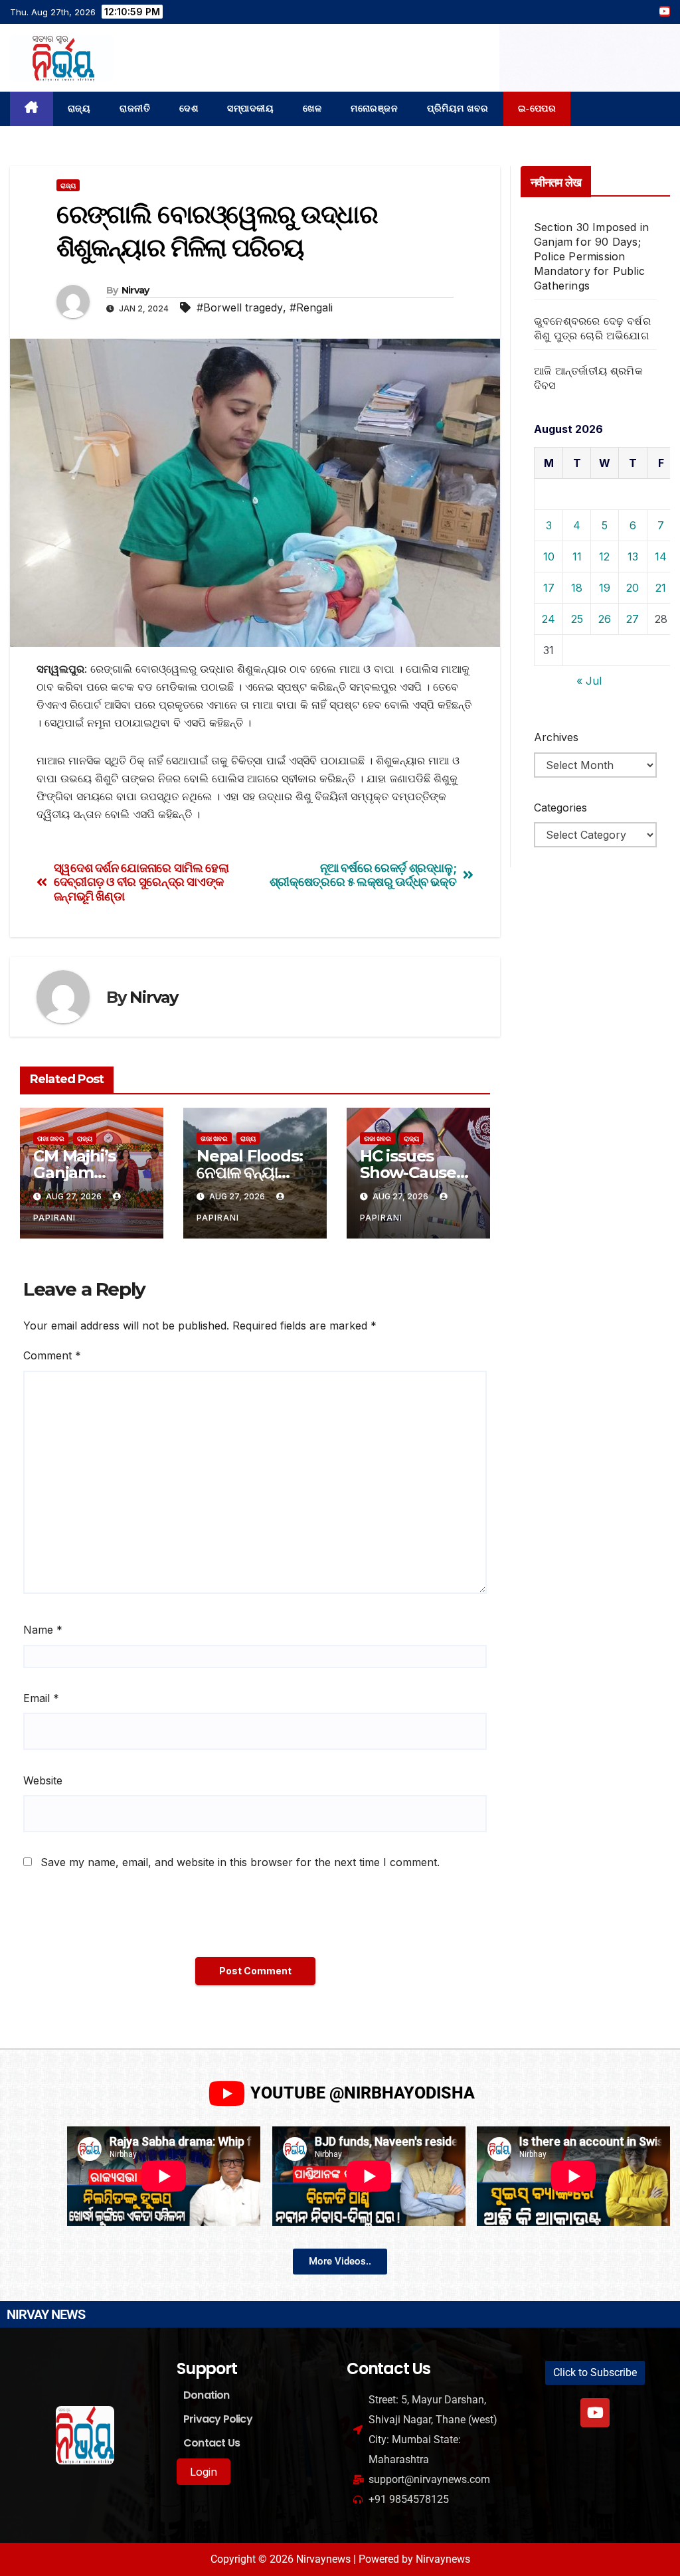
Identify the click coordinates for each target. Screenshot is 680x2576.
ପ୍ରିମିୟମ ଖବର (458, 109)
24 (549, 619)
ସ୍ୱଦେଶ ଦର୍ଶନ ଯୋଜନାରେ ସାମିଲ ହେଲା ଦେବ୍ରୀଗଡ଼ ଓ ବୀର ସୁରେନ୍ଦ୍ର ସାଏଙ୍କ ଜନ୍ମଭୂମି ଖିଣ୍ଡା (141, 882)
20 (633, 588)
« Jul (589, 681)
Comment (52, 1355)
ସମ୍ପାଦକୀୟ (250, 109)
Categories (560, 808)
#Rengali (311, 307)
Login (204, 2472)
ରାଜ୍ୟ (79, 109)
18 (577, 588)
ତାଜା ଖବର (51, 1138)
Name (43, 1630)
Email (41, 1698)
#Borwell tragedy (240, 307)
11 (577, 557)
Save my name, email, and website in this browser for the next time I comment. (240, 1862)
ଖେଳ (312, 109)
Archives (556, 737)
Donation (207, 2395)
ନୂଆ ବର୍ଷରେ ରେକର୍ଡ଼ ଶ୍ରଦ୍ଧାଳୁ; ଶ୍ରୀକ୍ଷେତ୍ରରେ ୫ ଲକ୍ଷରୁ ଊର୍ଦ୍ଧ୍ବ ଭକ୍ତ (363, 875)
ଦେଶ (189, 109)
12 (604, 557)
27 (633, 619)
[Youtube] (595, 2413)
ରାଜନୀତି (135, 109)
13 (633, 557)
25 (577, 619)
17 (549, 588)
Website (43, 1780)
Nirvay (135, 290)
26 (605, 619)
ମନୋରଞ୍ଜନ (374, 109)
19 (605, 588)
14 (661, 557)
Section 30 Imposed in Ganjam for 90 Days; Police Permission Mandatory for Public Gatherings (591, 256)
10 (549, 557)
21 (661, 588)
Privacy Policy (218, 2419)
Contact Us (212, 2443)
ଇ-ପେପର (537, 109)
